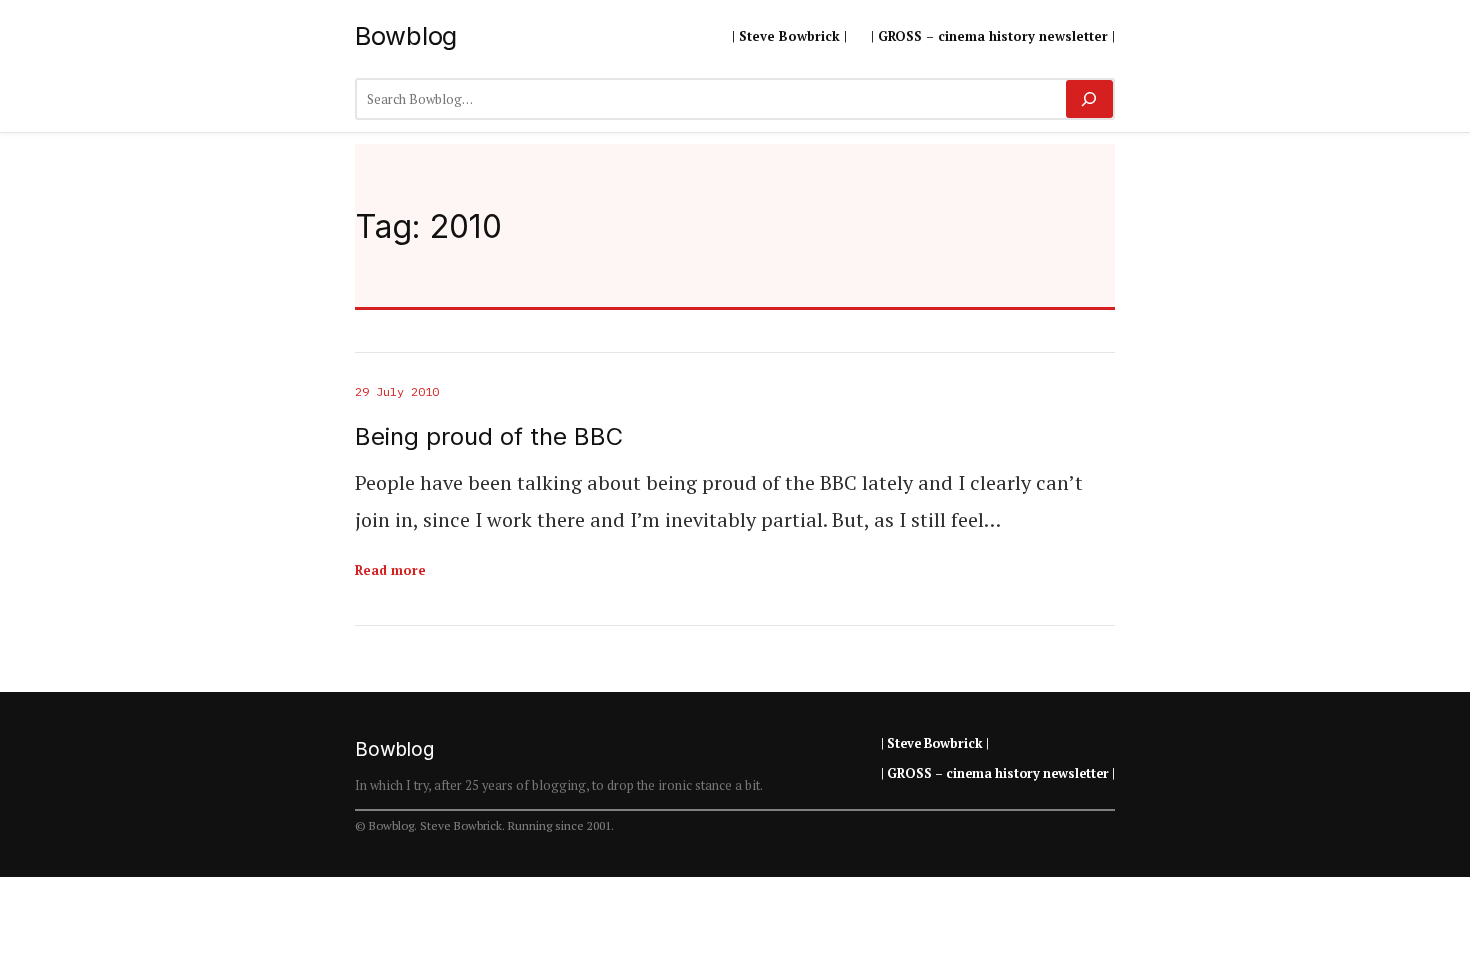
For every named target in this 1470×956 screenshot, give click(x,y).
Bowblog (406, 35)
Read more (390, 570)
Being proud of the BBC (489, 437)
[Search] (1089, 99)
